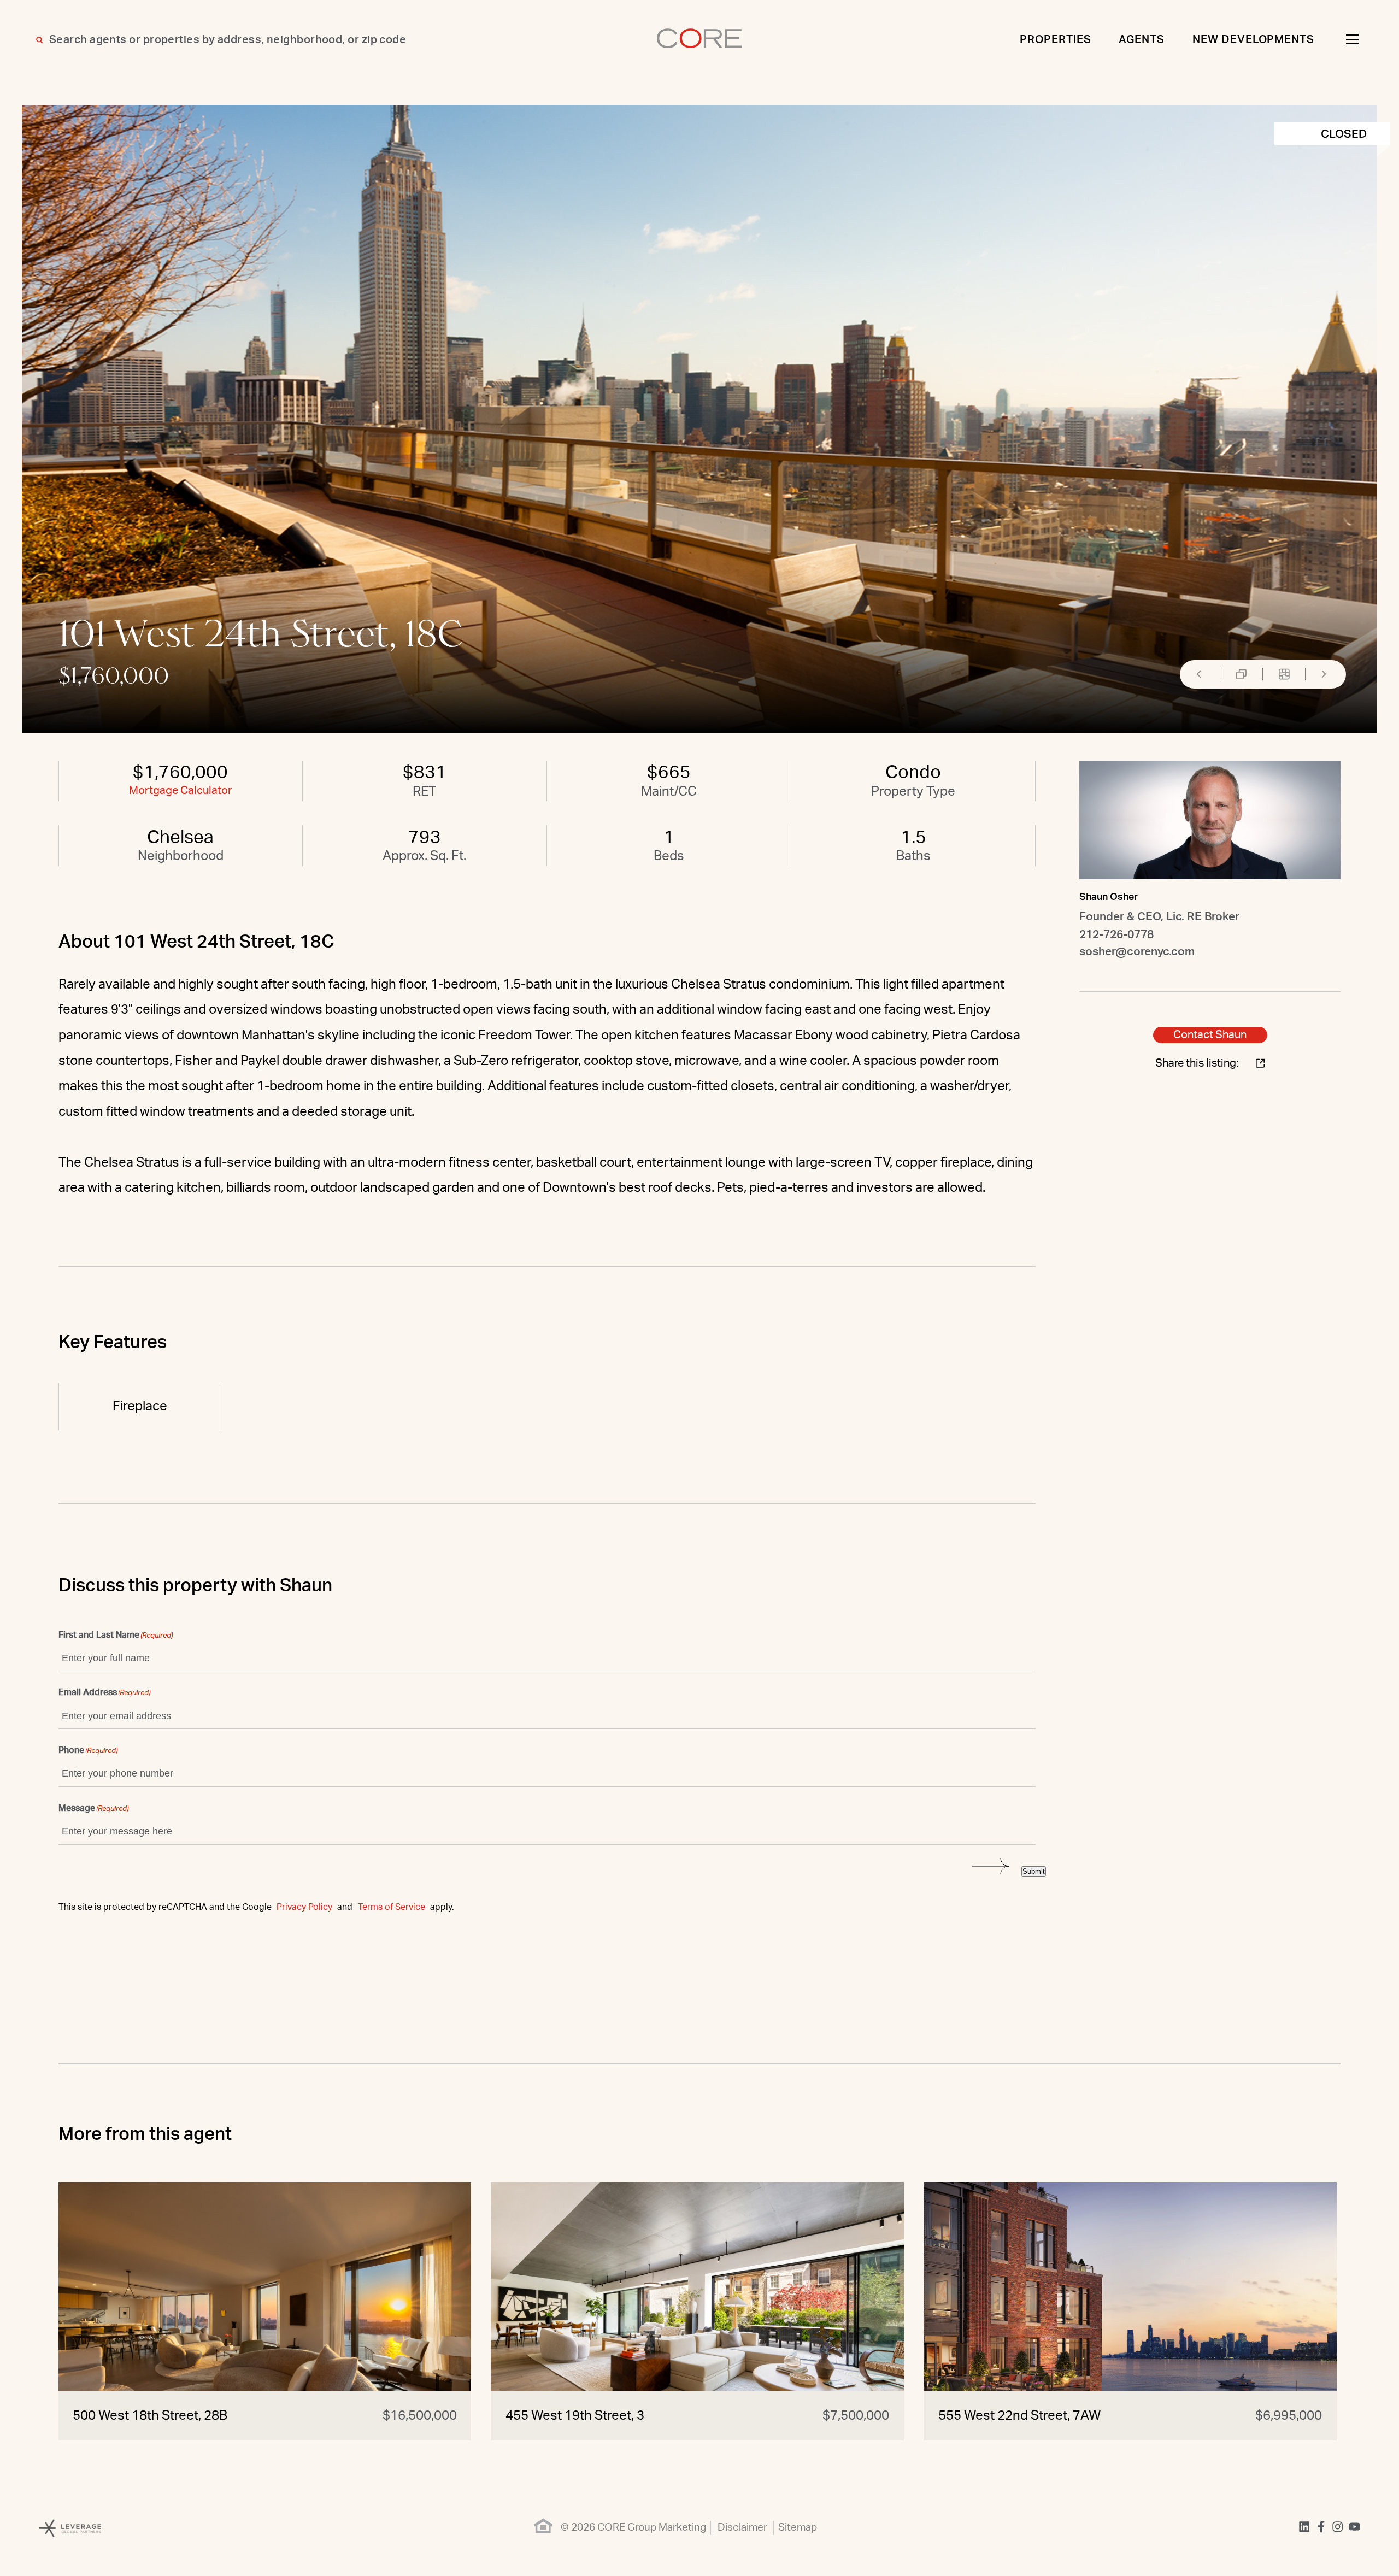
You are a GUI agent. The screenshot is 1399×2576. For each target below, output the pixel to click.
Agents (1142, 40)
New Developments (1254, 40)
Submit (1034, 1871)
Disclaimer (742, 2528)
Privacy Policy (304, 1907)
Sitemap (798, 2528)
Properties (1056, 40)
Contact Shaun (1210, 1035)
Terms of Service (392, 1907)
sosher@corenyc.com (1137, 952)
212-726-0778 (1116, 935)
